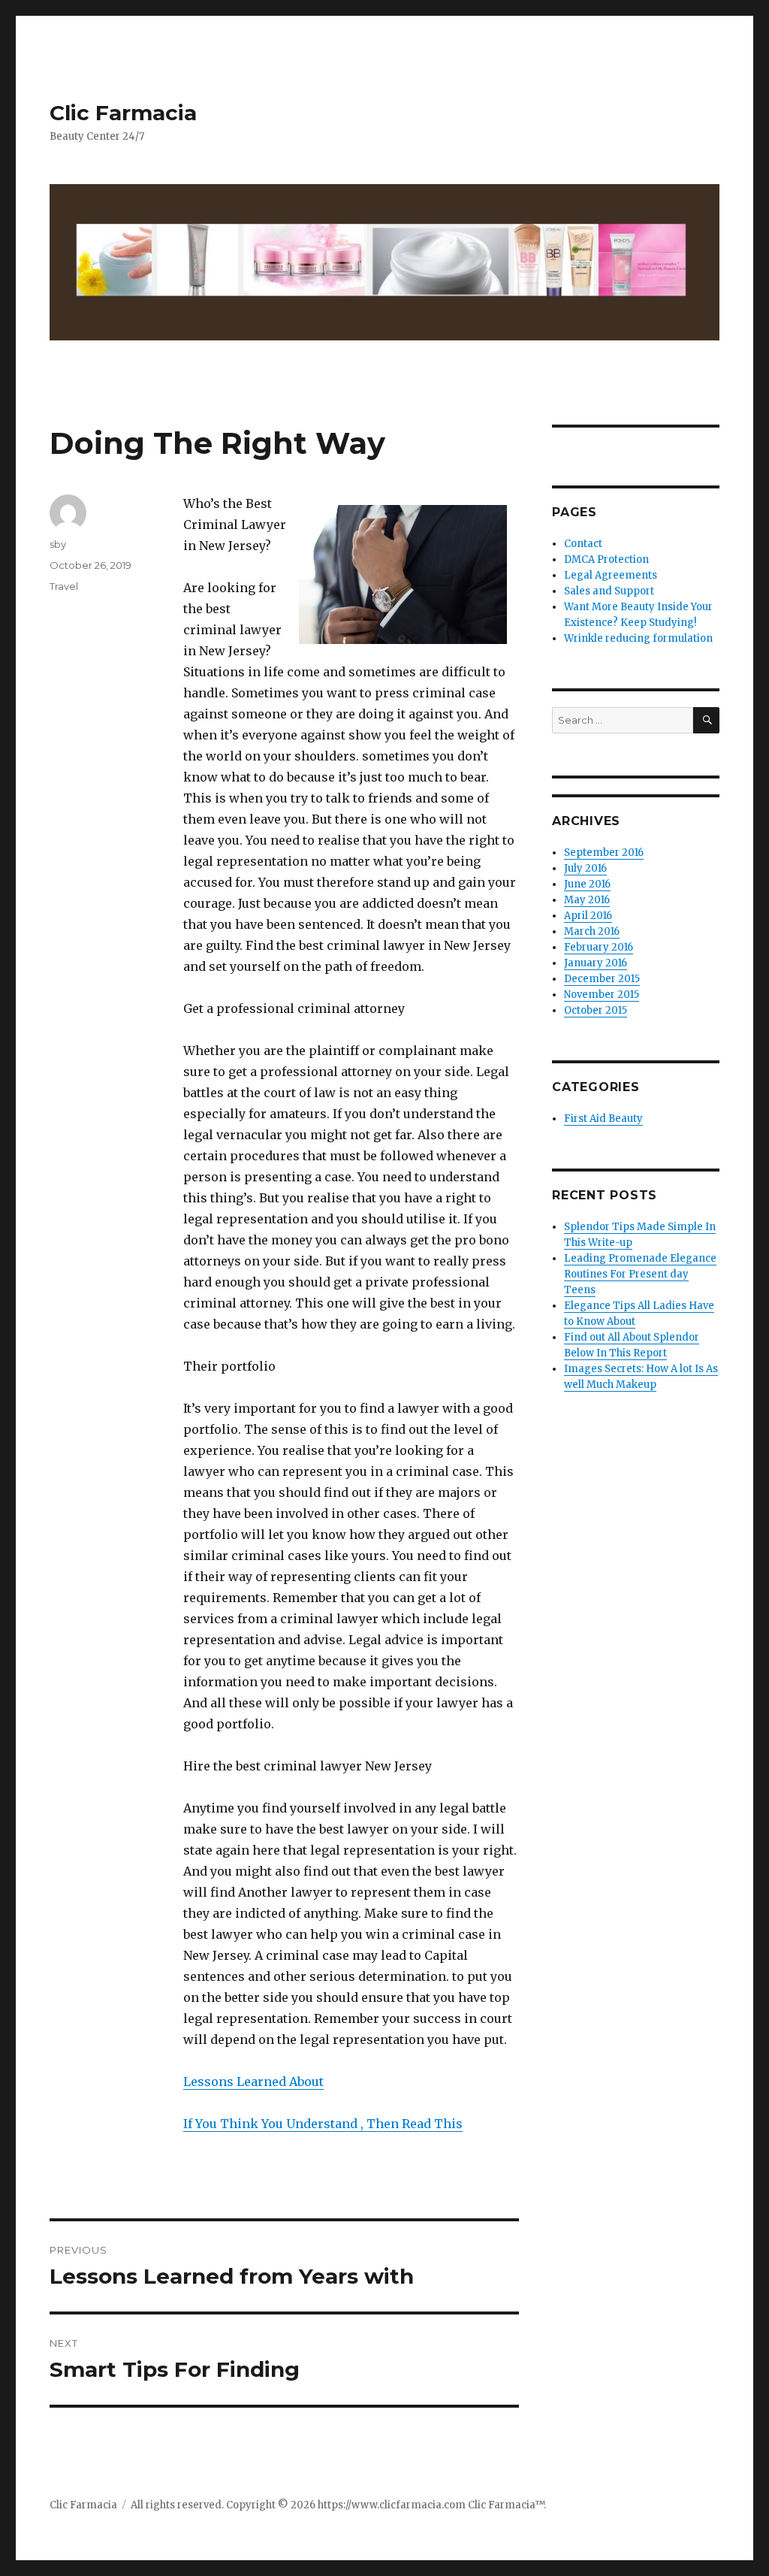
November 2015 (602, 995)
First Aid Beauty (603, 1119)
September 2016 (604, 853)
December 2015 (602, 979)
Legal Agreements (611, 575)
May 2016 (587, 900)
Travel (64, 586)
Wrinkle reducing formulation (638, 638)
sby (58, 544)
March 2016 (592, 931)
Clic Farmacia (123, 113)
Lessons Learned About (253, 2082)
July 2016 (585, 868)
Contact (583, 544)
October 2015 (596, 1010)
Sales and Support (609, 591)
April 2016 (588, 916)
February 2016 (599, 947)
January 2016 (596, 963)
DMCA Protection (606, 559)
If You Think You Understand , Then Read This (323, 2124)
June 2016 (587, 884)
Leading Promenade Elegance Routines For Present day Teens (640, 1274)
